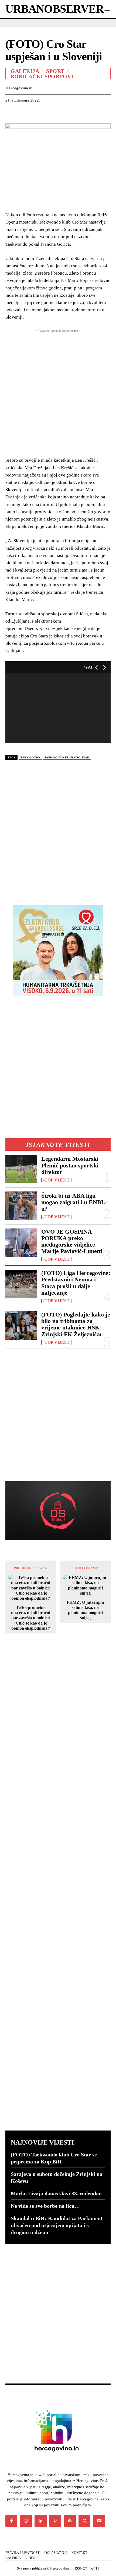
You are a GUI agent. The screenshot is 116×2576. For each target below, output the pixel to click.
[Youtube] (99, 2521)
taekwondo (30, 757)
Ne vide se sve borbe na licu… (45, 2206)
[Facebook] (11, 113)
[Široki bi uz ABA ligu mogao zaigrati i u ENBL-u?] (21, 1206)
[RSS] (70, 2521)
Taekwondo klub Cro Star (67, 757)
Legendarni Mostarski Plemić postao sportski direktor (70, 1165)
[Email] (73, 113)
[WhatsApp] (48, 113)
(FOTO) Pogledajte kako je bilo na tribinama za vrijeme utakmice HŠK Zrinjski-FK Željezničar (76, 1324)
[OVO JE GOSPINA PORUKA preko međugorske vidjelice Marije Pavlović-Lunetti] (21, 1243)
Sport (55, 71)
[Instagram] (26, 2521)
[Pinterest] (36, 113)
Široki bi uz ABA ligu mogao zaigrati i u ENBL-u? (74, 1202)
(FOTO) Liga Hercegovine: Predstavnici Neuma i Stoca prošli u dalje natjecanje (76, 1283)
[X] (23, 113)
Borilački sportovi (42, 76)
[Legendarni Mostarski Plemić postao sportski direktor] (21, 1169)
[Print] (85, 113)
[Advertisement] (58, 830)
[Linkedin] (60, 113)
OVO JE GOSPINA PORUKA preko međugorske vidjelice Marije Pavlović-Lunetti (72, 1241)
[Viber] (110, 113)
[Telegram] (98, 113)
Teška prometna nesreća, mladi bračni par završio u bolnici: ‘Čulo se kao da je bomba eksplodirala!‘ (31, 1618)
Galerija (25, 71)
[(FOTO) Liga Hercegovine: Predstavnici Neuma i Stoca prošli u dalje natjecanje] (21, 1284)
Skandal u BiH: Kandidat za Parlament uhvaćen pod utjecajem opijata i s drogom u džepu (57, 2225)
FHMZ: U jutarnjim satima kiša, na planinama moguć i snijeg (85, 1610)
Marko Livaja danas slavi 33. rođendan (56, 2193)
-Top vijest (56, 1180)
